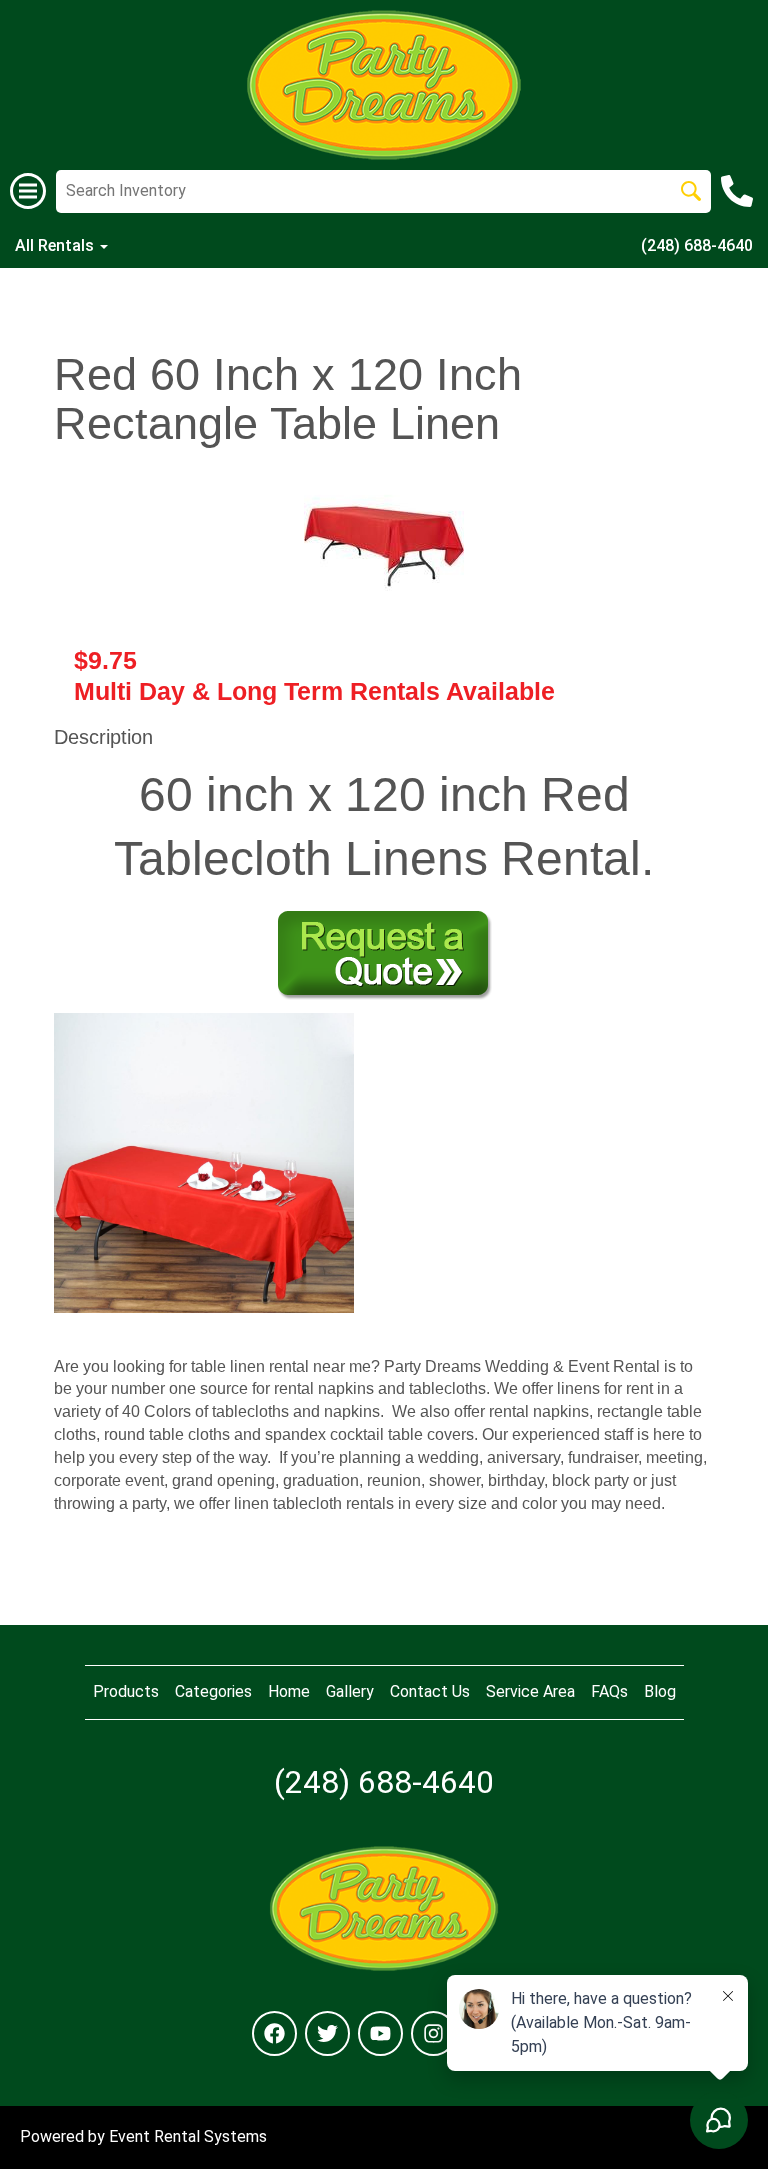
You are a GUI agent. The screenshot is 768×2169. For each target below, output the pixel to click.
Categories (213, 1691)
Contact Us (430, 1691)
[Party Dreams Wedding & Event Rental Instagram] (433, 2033)
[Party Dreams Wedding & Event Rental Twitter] (327, 2033)
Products (126, 1691)
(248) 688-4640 (697, 245)
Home (289, 1691)
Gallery (350, 1691)
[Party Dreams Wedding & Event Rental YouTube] (380, 2033)
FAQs (609, 1691)
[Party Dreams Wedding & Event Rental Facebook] (274, 2033)
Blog (660, 1691)
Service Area (530, 1691)
